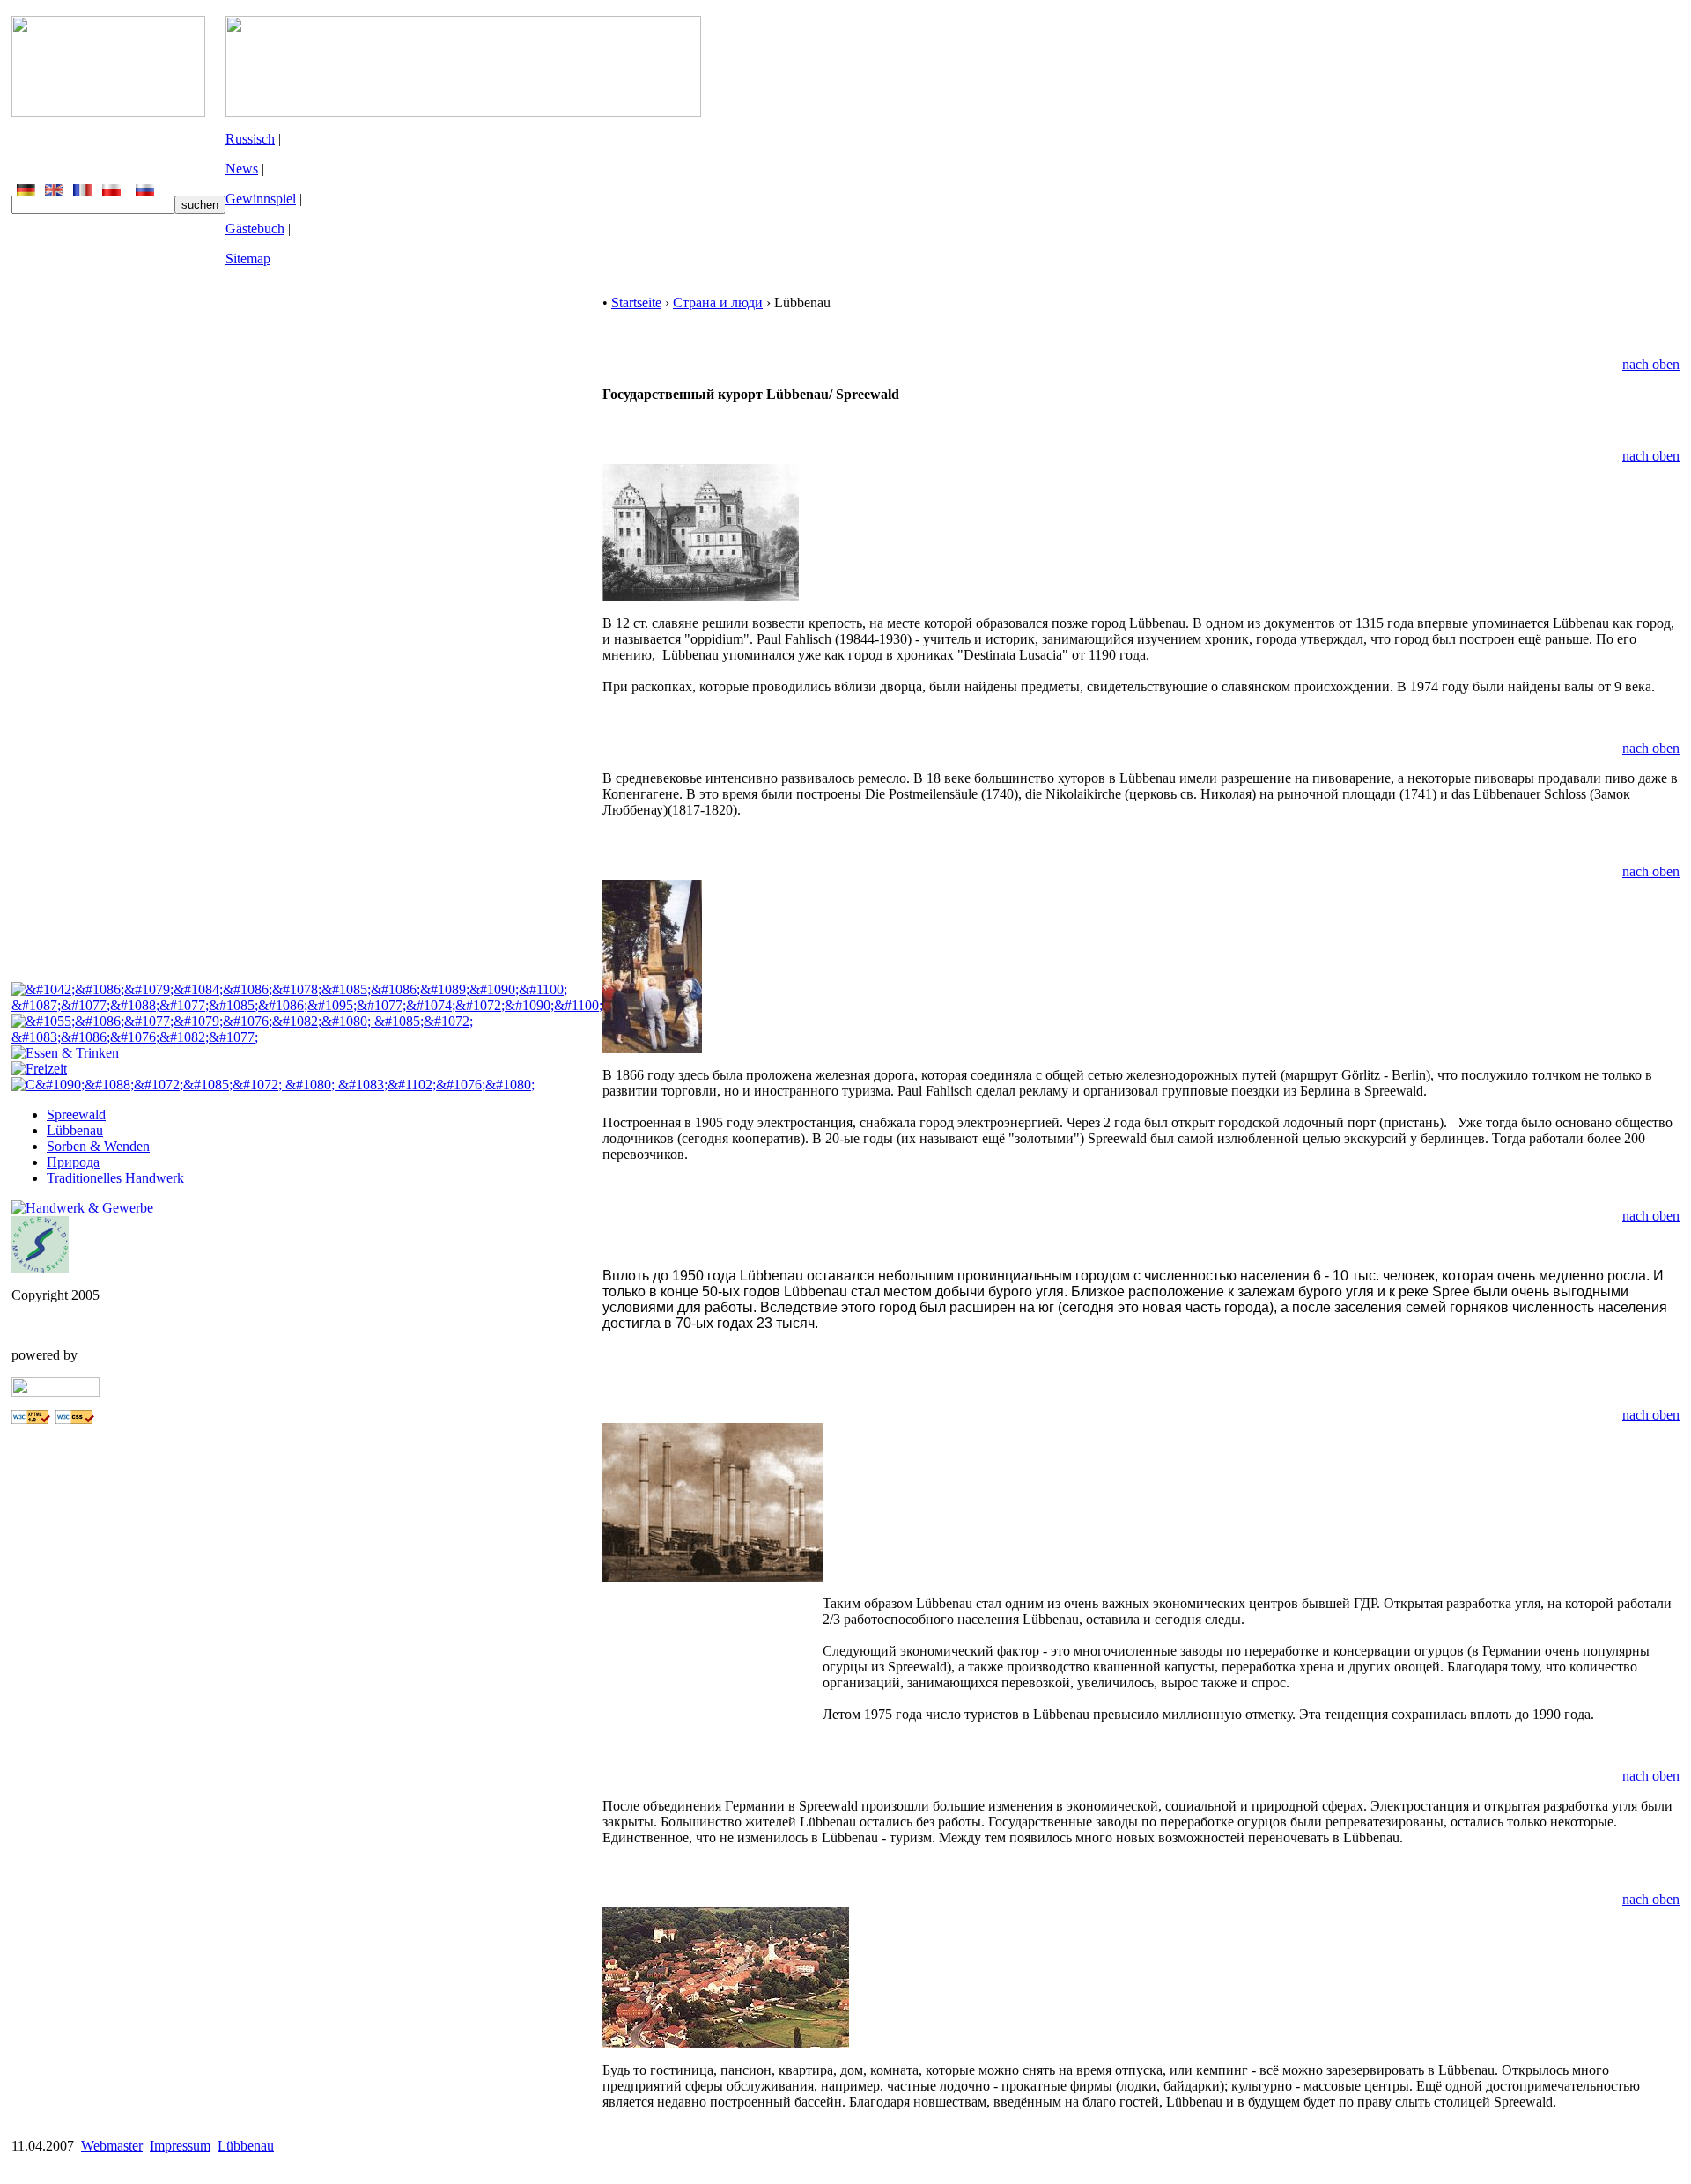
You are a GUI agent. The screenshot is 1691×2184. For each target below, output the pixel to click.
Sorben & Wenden (98, 1146)
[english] (54, 191)
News (242, 169)
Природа (73, 1162)
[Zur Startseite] (108, 112)
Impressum (180, 2146)
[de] (26, 191)
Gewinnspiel (261, 199)
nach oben (1651, 364)
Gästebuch (255, 229)
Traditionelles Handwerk (115, 1178)
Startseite (636, 303)
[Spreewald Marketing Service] (40, 1269)
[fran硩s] (82, 191)
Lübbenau (75, 1130)
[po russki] (145, 191)
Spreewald (76, 1114)
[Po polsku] (111, 191)
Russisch (250, 139)
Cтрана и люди (718, 303)
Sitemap (248, 258)
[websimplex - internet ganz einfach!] (55, 1392)
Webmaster (112, 2146)
